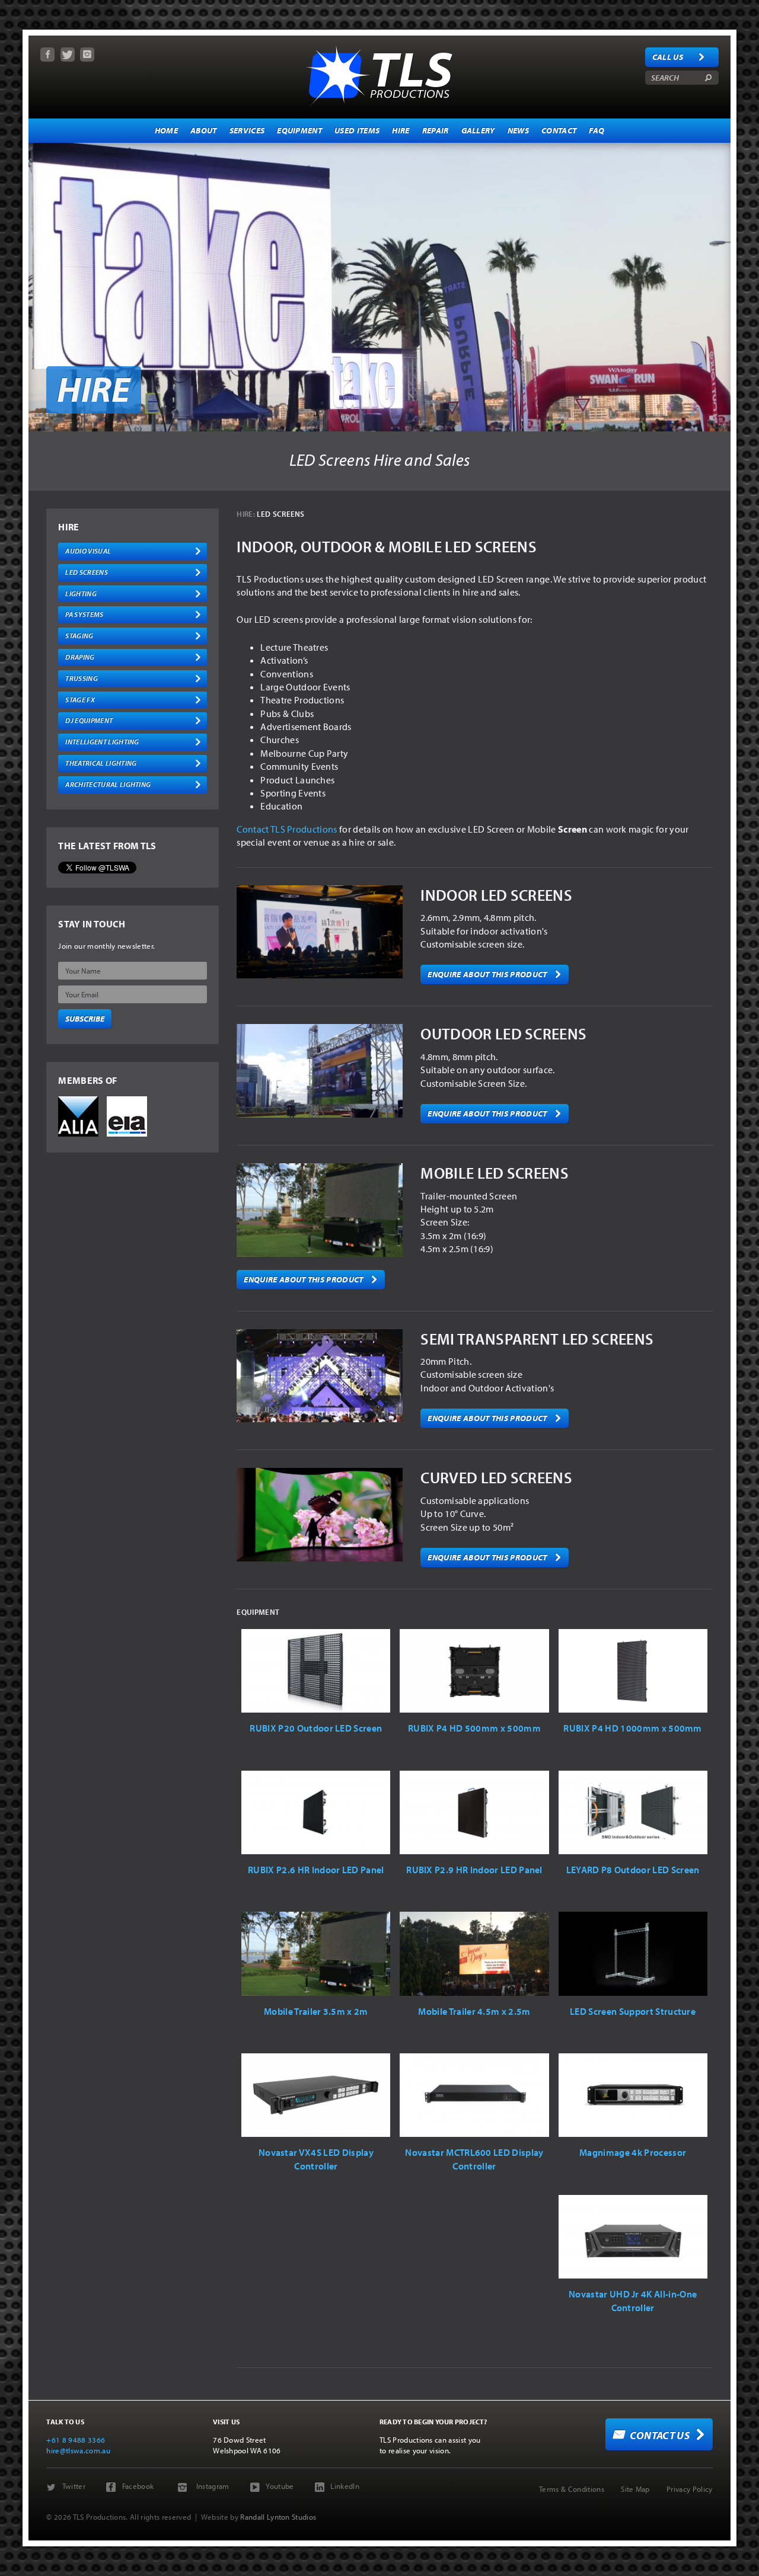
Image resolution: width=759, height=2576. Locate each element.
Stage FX (80, 700)
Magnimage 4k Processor (633, 2152)
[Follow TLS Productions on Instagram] (87, 55)
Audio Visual (88, 551)
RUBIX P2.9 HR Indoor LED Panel (474, 1870)
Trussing (82, 678)
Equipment (299, 130)
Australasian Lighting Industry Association (78, 1116)
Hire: (246, 514)
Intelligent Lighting (102, 742)
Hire (401, 130)
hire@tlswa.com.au (78, 2450)
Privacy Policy (689, 2489)
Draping (80, 657)
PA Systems (84, 614)
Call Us (668, 57)
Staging (79, 636)
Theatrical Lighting (101, 763)
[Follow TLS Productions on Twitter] (68, 55)
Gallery (478, 130)
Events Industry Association (127, 1116)
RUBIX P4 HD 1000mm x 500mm (632, 1728)
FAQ (597, 130)
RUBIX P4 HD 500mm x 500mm (474, 1728)
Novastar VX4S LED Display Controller (316, 2159)
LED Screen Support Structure (633, 2011)
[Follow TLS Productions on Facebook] (47, 55)
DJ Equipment (89, 720)
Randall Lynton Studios (278, 2517)
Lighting (81, 593)
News (518, 130)
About (204, 130)
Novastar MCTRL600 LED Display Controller (474, 2159)
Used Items (357, 130)
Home (166, 130)
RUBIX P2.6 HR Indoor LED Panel (316, 1870)
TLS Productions (379, 74)
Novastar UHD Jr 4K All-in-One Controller (633, 2300)
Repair (436, 130)
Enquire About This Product (487, 974)
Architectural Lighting (108, 784)
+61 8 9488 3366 (76, 2440)
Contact (559, 130)
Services (247, 130)
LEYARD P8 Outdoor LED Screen (633, 1870)
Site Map (635, 2489)
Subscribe (85, 1019)
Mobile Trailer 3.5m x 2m (316, 2011)
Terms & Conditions (572, 2489)
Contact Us (660, 2435)
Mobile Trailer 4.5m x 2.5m (474, 2011)
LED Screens (87, 572)
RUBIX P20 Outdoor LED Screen (316, 1728)
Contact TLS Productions (287, 829)
